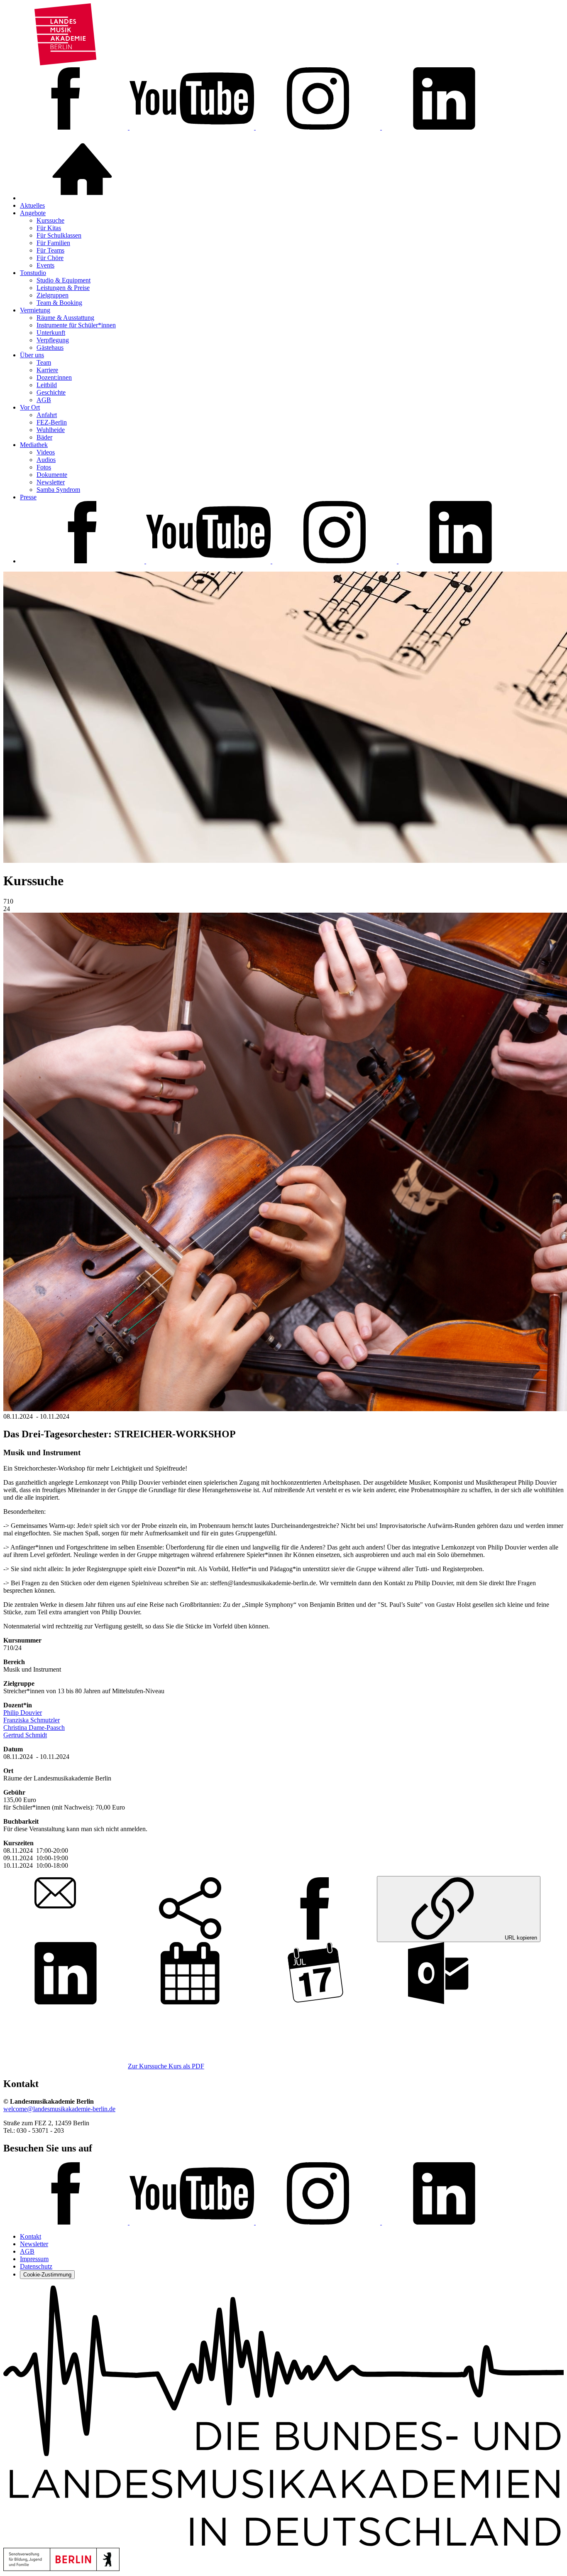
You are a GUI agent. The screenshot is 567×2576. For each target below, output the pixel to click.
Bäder (44, 437)
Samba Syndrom (58, 490)
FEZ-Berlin (52, 422)
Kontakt (31, 2236)
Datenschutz (36, 2266)
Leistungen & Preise (63, 288)
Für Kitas (49, 228)
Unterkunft (51, 333)
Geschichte (51, 392)
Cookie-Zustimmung (47, 2275)
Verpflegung (53, 340)
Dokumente (52, 475)
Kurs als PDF (186, 2066)
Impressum (34, 2259)
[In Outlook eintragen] (439, 2002)
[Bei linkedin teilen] (66, 2002)
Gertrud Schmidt (25, 1735)
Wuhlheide (51, 430)
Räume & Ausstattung (65, 318)
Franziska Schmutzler (32, 1720)
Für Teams (50, 250)
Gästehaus (50, 347)
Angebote (33, 213)
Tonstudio (33, 273)
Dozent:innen (54, 377)
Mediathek (34, 445)
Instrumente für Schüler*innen (76, 325)
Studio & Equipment (64, 280)
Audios (46, 460)
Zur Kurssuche (148, 2066)
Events (45, 265)
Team (44, 362)
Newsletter (51, 482)
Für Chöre (50, 258)
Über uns (32, 355)
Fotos (44, 467)
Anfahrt (47, 415)
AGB (44, 400)
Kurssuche (50, 220)
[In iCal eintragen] (315, 2002)
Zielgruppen (53, 295)
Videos (46, 452)
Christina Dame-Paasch (34, 1728)
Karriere (47, 370)
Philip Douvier (23, 1713)
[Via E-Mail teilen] (66, 1937)
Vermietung (35, 310)
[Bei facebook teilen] (315, 1937)
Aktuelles (32, 205)
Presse (28, 497)
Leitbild (47, 385)
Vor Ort (30, 407)
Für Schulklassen (59, 235)
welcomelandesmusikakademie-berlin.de (59, 2109)
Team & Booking (59, 303)
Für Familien (53, 243)
